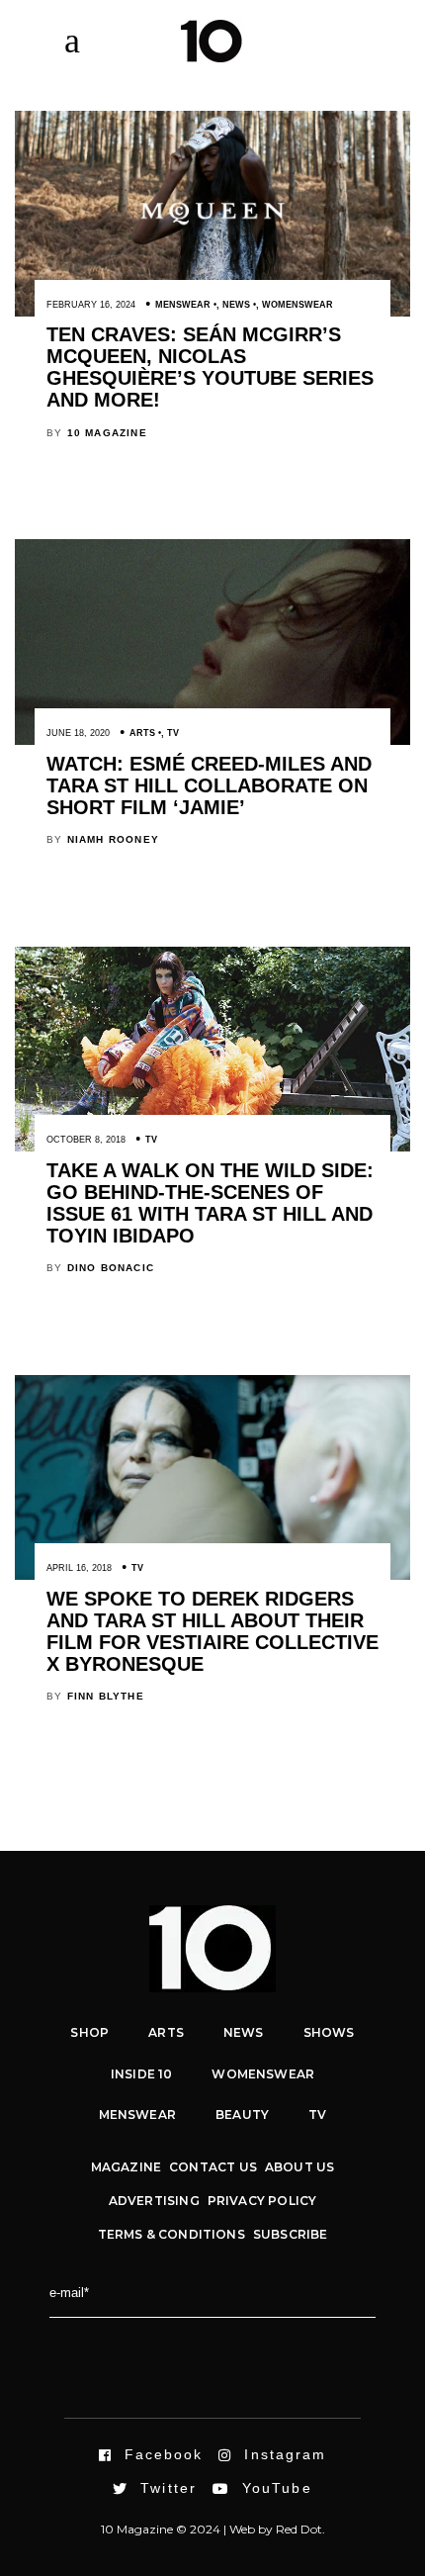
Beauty (242, 2115)
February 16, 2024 (91, 305)
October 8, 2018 (86, 1140)
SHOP (89, 2032)
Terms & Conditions (171, 2234)
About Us (299, 2167)
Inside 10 (142, 2074)
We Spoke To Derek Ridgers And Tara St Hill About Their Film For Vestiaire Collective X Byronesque (212, 1631)
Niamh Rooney (113, 839)
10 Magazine (107, 433)
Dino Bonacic (111, 1268)
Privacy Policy (262, 2201)
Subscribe (291, 2234)
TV (173, 733)
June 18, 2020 (78, 733)
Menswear (183, 305)
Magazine (126, 2167)
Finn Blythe (106, 1696)
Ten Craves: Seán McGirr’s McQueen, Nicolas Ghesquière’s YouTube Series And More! (210, 367)
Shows (329, 2032)
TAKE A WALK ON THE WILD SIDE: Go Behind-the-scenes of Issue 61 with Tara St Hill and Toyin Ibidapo (210, 1203)
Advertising (154, 2201)
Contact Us (213, 2167)
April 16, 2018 (79, 1568)
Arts (142, 733)
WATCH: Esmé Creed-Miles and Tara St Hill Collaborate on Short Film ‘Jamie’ (209, 785)
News (236, 305)
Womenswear (297, 305)
